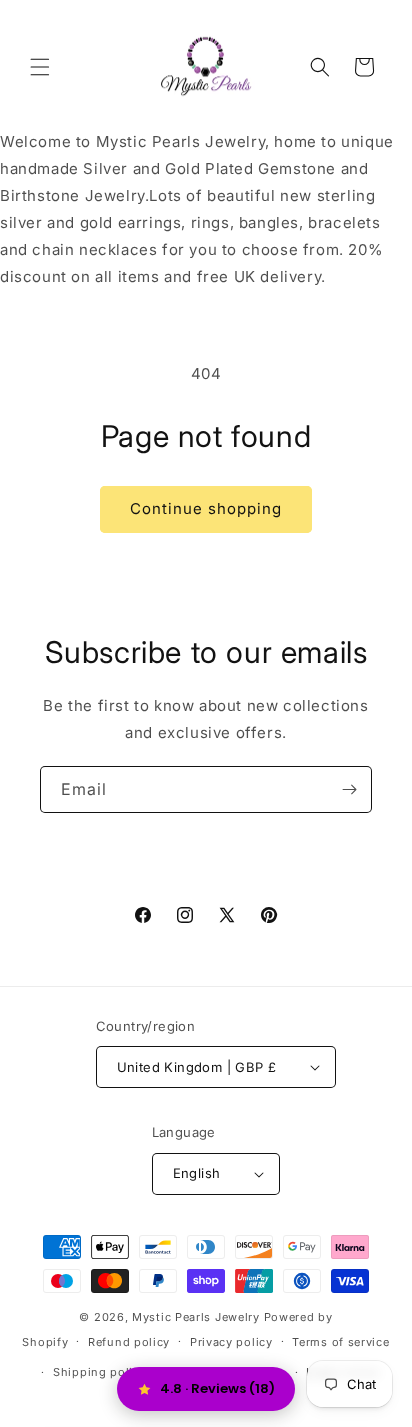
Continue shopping (206, 508)
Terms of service (340, 1342)
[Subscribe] (349, 789)
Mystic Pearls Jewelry (196, 1317)
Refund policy (129, 1342)
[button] (40, 67)
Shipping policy (100, 1372)
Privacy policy (231, 1342)
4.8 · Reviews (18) (217, 1388)
